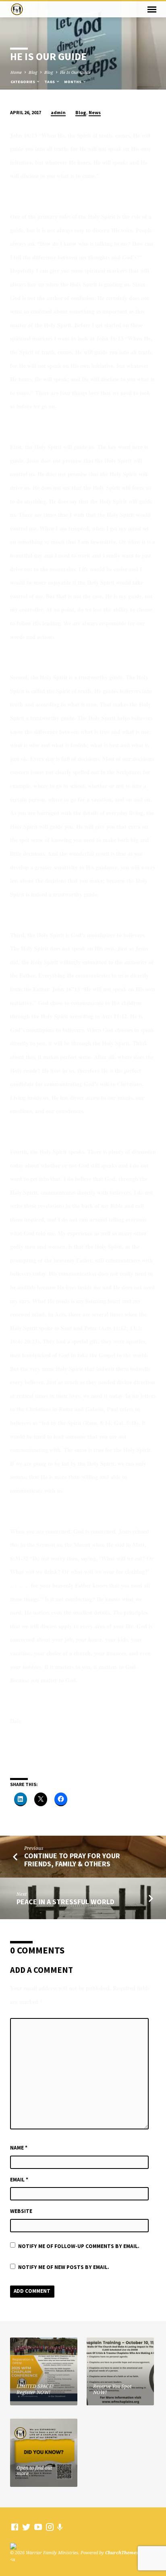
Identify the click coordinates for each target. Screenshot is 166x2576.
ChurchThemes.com (127, 2552)
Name (19, 2148)
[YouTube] (38, 2527)
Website (21, 2211)
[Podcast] (60, 2527)
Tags (50, 82)
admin (58, 112)
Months (73, 82)
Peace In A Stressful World (65, 1902)
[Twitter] (26, 2527)
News (95, 112)
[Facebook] (15, 2527)
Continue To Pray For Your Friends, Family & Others (72, 1860)
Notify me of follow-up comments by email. (79, 2246)
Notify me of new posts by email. (64, 2267)
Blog (33, 72)
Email (19, 2180)
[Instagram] (50, 2527)
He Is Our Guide (75, 72)
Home (16, 72)
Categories (23, 82)
